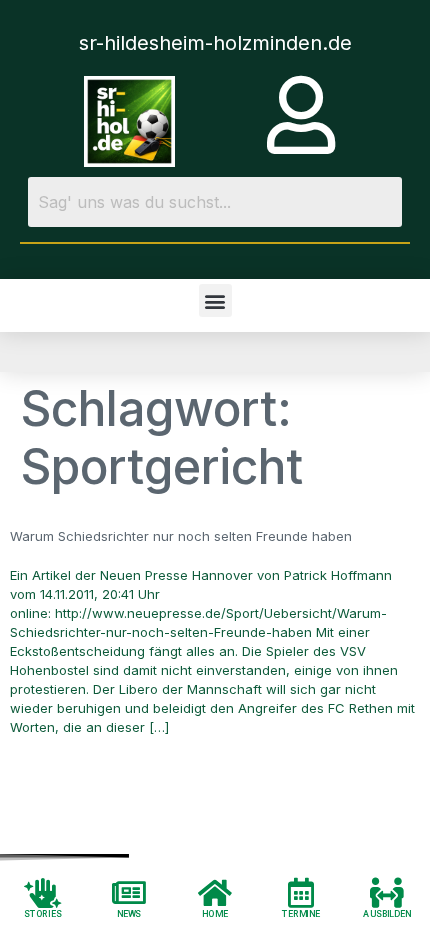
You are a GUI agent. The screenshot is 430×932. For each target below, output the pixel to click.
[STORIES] (43, 892)
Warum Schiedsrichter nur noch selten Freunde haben (181, 536)
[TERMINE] (301, 892)
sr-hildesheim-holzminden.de (215, 43)
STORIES (43, 913)
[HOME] (215, 892)
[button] (215, 300)
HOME (215, 913)
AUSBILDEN (387, 913)
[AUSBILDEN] (387, 892)
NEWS (129, 913)
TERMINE (301, 913)
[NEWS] (129, 892)
